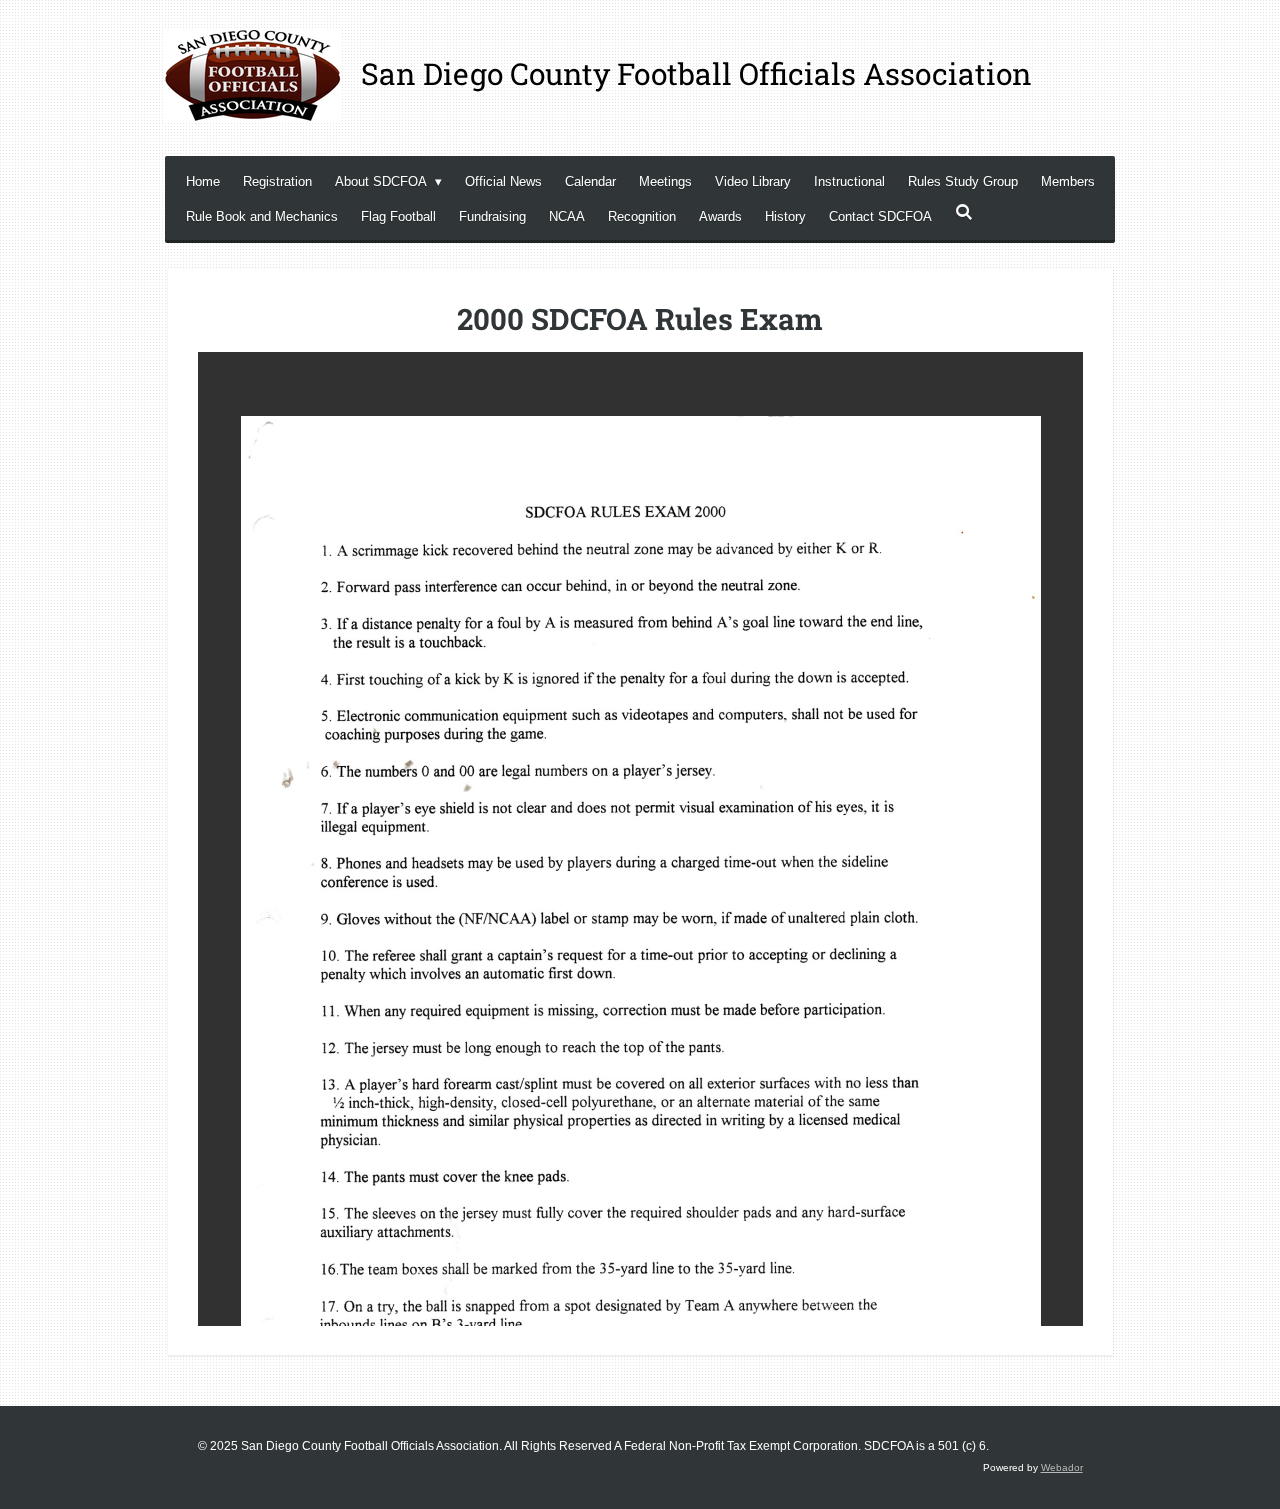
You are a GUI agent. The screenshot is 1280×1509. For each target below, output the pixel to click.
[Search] (964, 212)
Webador (1062, 1467)
